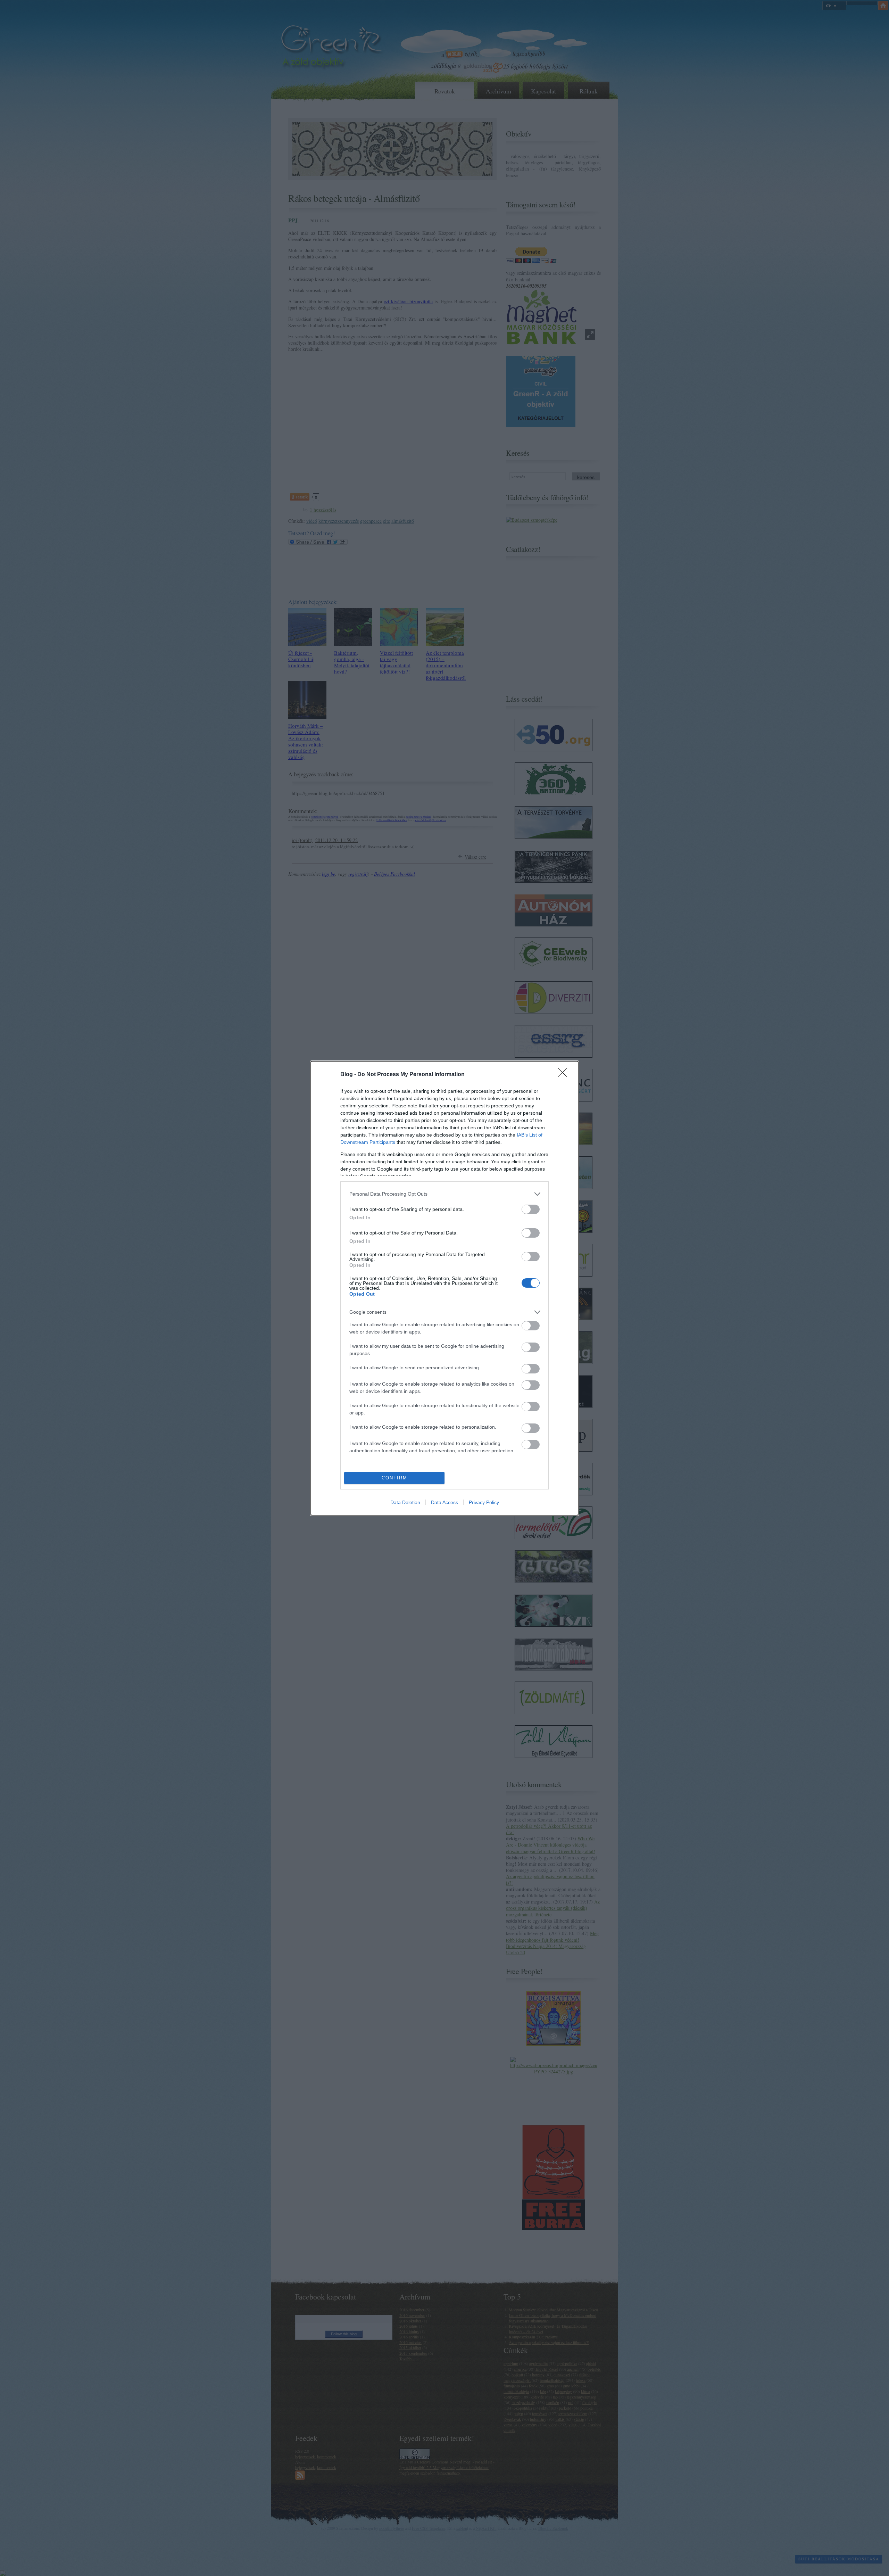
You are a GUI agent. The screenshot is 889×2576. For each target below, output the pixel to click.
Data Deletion (405, 1502)
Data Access (444, 1502)
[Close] (565, 1075)
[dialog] (444, 1288)
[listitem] (444, 1194)
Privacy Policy (484, 1502)
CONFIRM (394, 1478)
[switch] (531, 1209)
